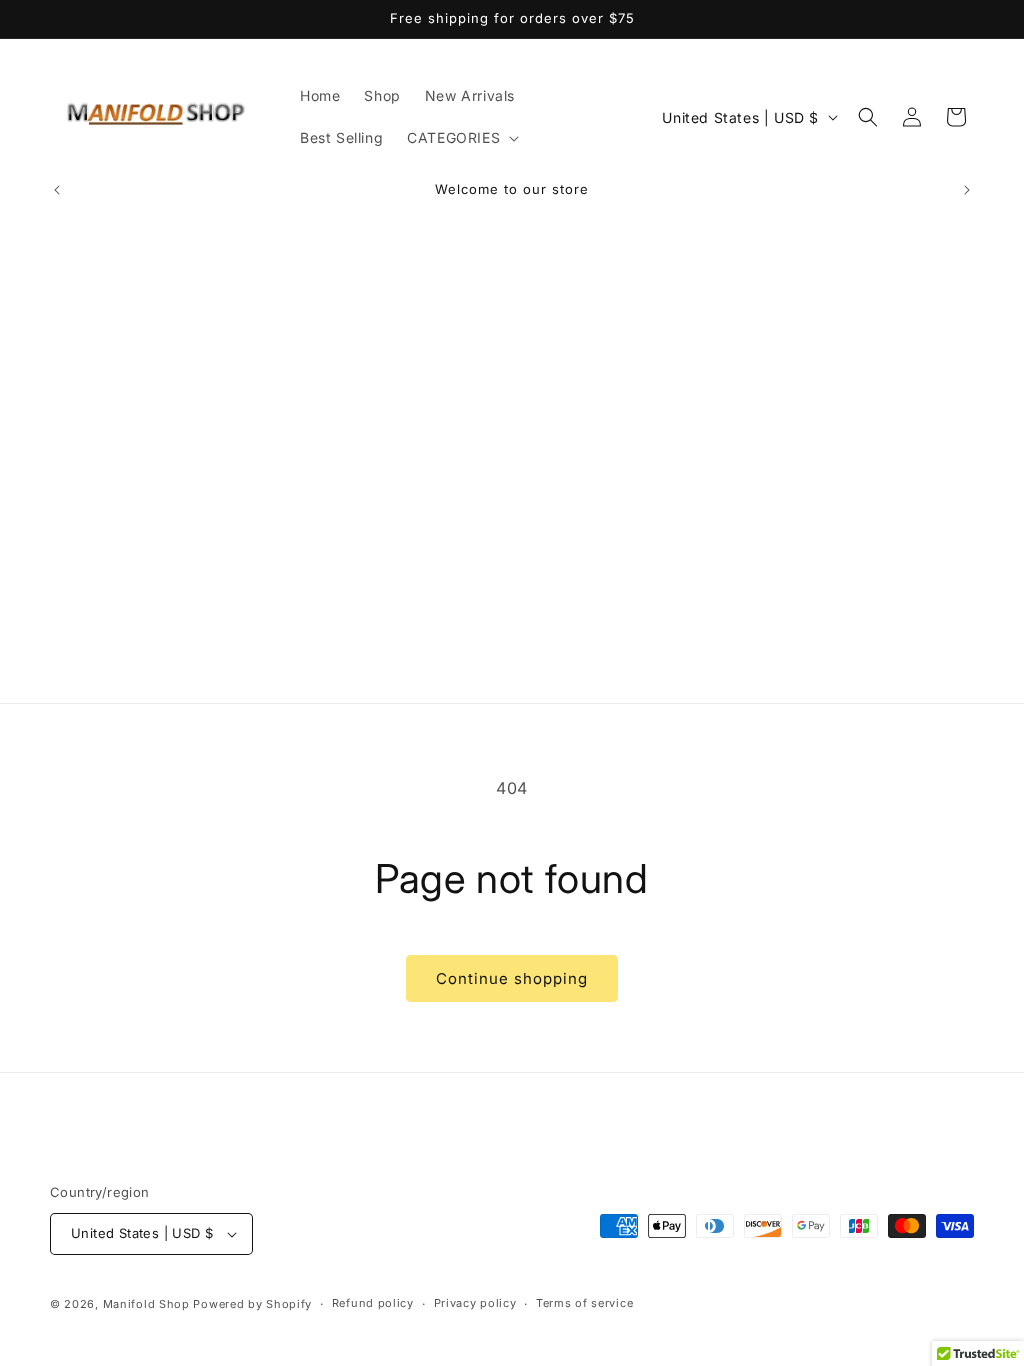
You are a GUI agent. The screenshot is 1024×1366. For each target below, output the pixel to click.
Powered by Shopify (252, 1304)
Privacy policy (475, 1303)
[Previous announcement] (57, 190)
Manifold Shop (146, 1304)
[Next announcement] (967, 190)
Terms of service (584, 1303)
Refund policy (373, 1303)
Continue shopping (512, 978)
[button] (461, 138)
